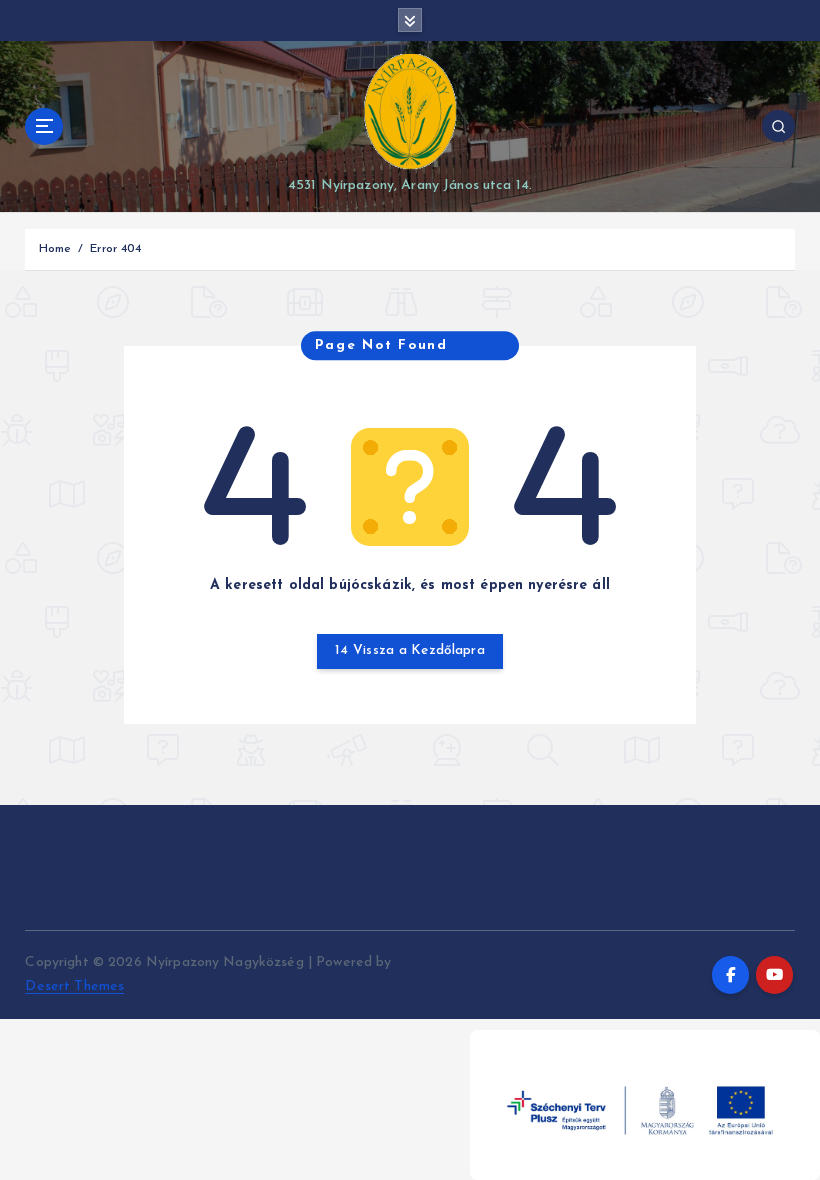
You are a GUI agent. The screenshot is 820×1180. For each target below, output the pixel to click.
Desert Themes (74, 986)
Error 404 (115, 249)
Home (55, 249)
